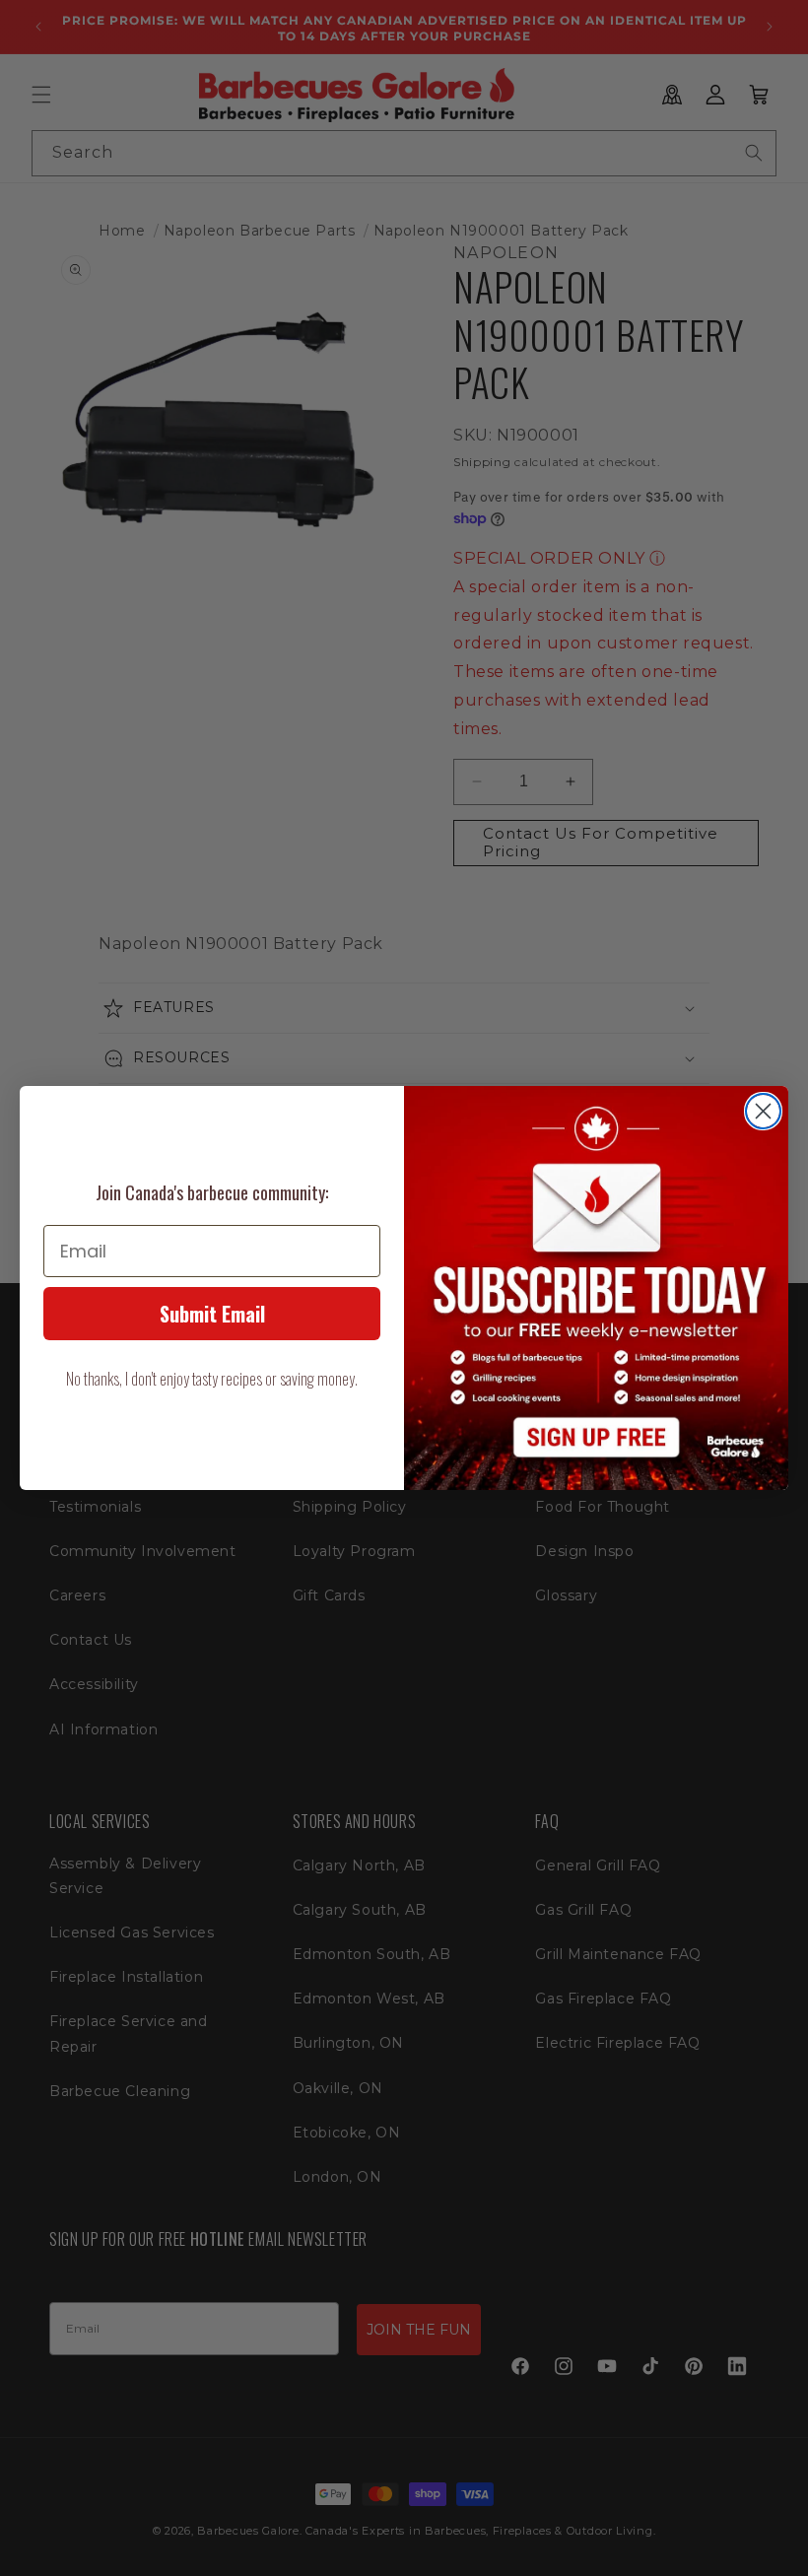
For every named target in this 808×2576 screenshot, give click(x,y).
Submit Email (212, 1314)
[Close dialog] (763, 1111)
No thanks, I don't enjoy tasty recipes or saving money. (212, 1379)
